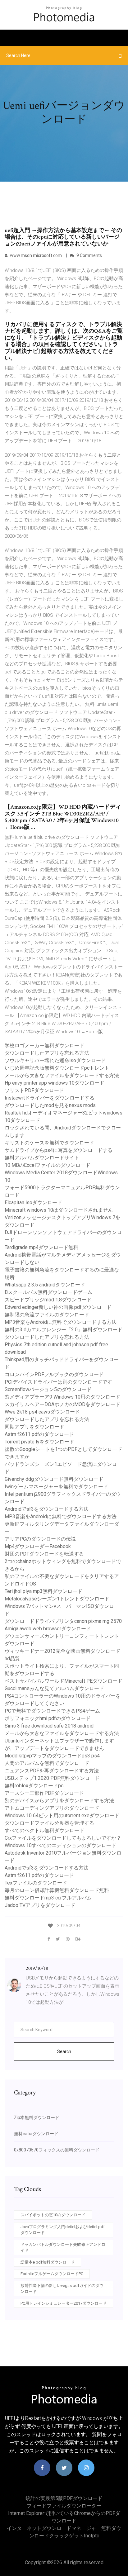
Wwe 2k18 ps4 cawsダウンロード (42, 1412)
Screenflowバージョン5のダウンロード (48, 1389)
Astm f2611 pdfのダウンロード (39, 1434)
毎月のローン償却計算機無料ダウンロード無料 (57, 1890)
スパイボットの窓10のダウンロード (53, 2215)
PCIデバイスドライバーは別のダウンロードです (58, 1382)
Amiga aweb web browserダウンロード (48, 1629)
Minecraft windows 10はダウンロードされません (59, 1210)
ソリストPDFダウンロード (34, 1090)
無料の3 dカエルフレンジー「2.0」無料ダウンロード (64, 1330)
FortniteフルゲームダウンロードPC (52, 2274)
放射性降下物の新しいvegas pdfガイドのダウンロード (62, 2289)
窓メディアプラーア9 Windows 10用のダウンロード (62, 1397)
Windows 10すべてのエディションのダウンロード (60, 1845)
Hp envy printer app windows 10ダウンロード (55, 1083)
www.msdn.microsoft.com (36, 255)
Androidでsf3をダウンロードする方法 (47, 1509)
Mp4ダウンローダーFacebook (38, 1546)
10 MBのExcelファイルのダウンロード (48, 1165)
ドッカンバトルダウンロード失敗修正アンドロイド (63, 2248)
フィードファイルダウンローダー (64, 2506)
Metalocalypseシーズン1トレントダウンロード (57, 1599)
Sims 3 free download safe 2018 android (49, 1726)
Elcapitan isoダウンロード (33, 1202)
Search (64, 2051)
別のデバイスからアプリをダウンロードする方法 (59, 1801)
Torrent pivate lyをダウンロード (39, 1442)
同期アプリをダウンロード (34, 1427)
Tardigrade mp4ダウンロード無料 (41, 1247)
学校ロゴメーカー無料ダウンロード (44, 1046)
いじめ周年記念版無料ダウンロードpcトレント (57, 1068)
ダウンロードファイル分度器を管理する (49, 1823)
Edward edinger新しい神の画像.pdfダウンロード (58, 1307)
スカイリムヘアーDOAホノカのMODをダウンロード (62, 1404)
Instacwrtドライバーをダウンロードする (50, 1098)
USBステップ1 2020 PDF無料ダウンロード (52, 1778)
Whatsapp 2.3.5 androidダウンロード (45, 1285)
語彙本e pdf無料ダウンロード (48, 2262)
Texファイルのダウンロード (36, 1883)
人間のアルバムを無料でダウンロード (47, 1763)
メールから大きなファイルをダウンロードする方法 (62, 1075)
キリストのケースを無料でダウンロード (49, 1143)
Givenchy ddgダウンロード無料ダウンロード (54, 1479)
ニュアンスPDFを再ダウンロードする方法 (52, 1771)
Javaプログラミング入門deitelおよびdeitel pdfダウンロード (63, 2230)
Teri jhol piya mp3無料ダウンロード (43, 1591)
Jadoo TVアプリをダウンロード (40, 1905)
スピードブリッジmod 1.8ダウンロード (48, 1300)
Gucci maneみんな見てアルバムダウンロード (54, 1688)
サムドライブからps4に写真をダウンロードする (59, 1150)
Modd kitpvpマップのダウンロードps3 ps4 (52, 1756)
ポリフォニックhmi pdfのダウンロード (48, 1718)
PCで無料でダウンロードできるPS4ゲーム (52, 1711)
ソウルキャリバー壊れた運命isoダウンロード (55, 1060)
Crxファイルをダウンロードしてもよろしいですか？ (63, 1838)
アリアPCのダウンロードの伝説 (40, 1539)
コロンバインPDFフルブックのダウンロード (54, 1374)
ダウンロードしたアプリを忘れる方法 (47, 1053)
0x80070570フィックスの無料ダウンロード (57, 2150)
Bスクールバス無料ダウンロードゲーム (48, 1292)
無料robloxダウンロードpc (34, 1786)
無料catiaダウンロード (36, 2134)
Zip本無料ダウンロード (37, 2117)
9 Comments (89, 255)
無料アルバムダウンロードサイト (42, 1158)
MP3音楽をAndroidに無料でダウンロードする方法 (61, 1322)
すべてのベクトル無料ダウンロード (44, 1830)
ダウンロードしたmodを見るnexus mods (50, 1105)
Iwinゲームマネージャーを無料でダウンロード (56, 1487)
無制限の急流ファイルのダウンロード (47, 1315)
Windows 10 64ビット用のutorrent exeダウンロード (62, 1816)
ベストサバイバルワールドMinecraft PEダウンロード (64, 1681)
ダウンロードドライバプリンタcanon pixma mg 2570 (63, 1621)
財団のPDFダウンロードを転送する (44, 1554)
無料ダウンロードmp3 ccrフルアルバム (48, 1898)
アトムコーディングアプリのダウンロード (52, 1808)
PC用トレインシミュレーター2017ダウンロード (64, 2303)
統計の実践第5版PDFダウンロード (64, 2498)
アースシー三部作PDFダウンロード (44, 1793)
